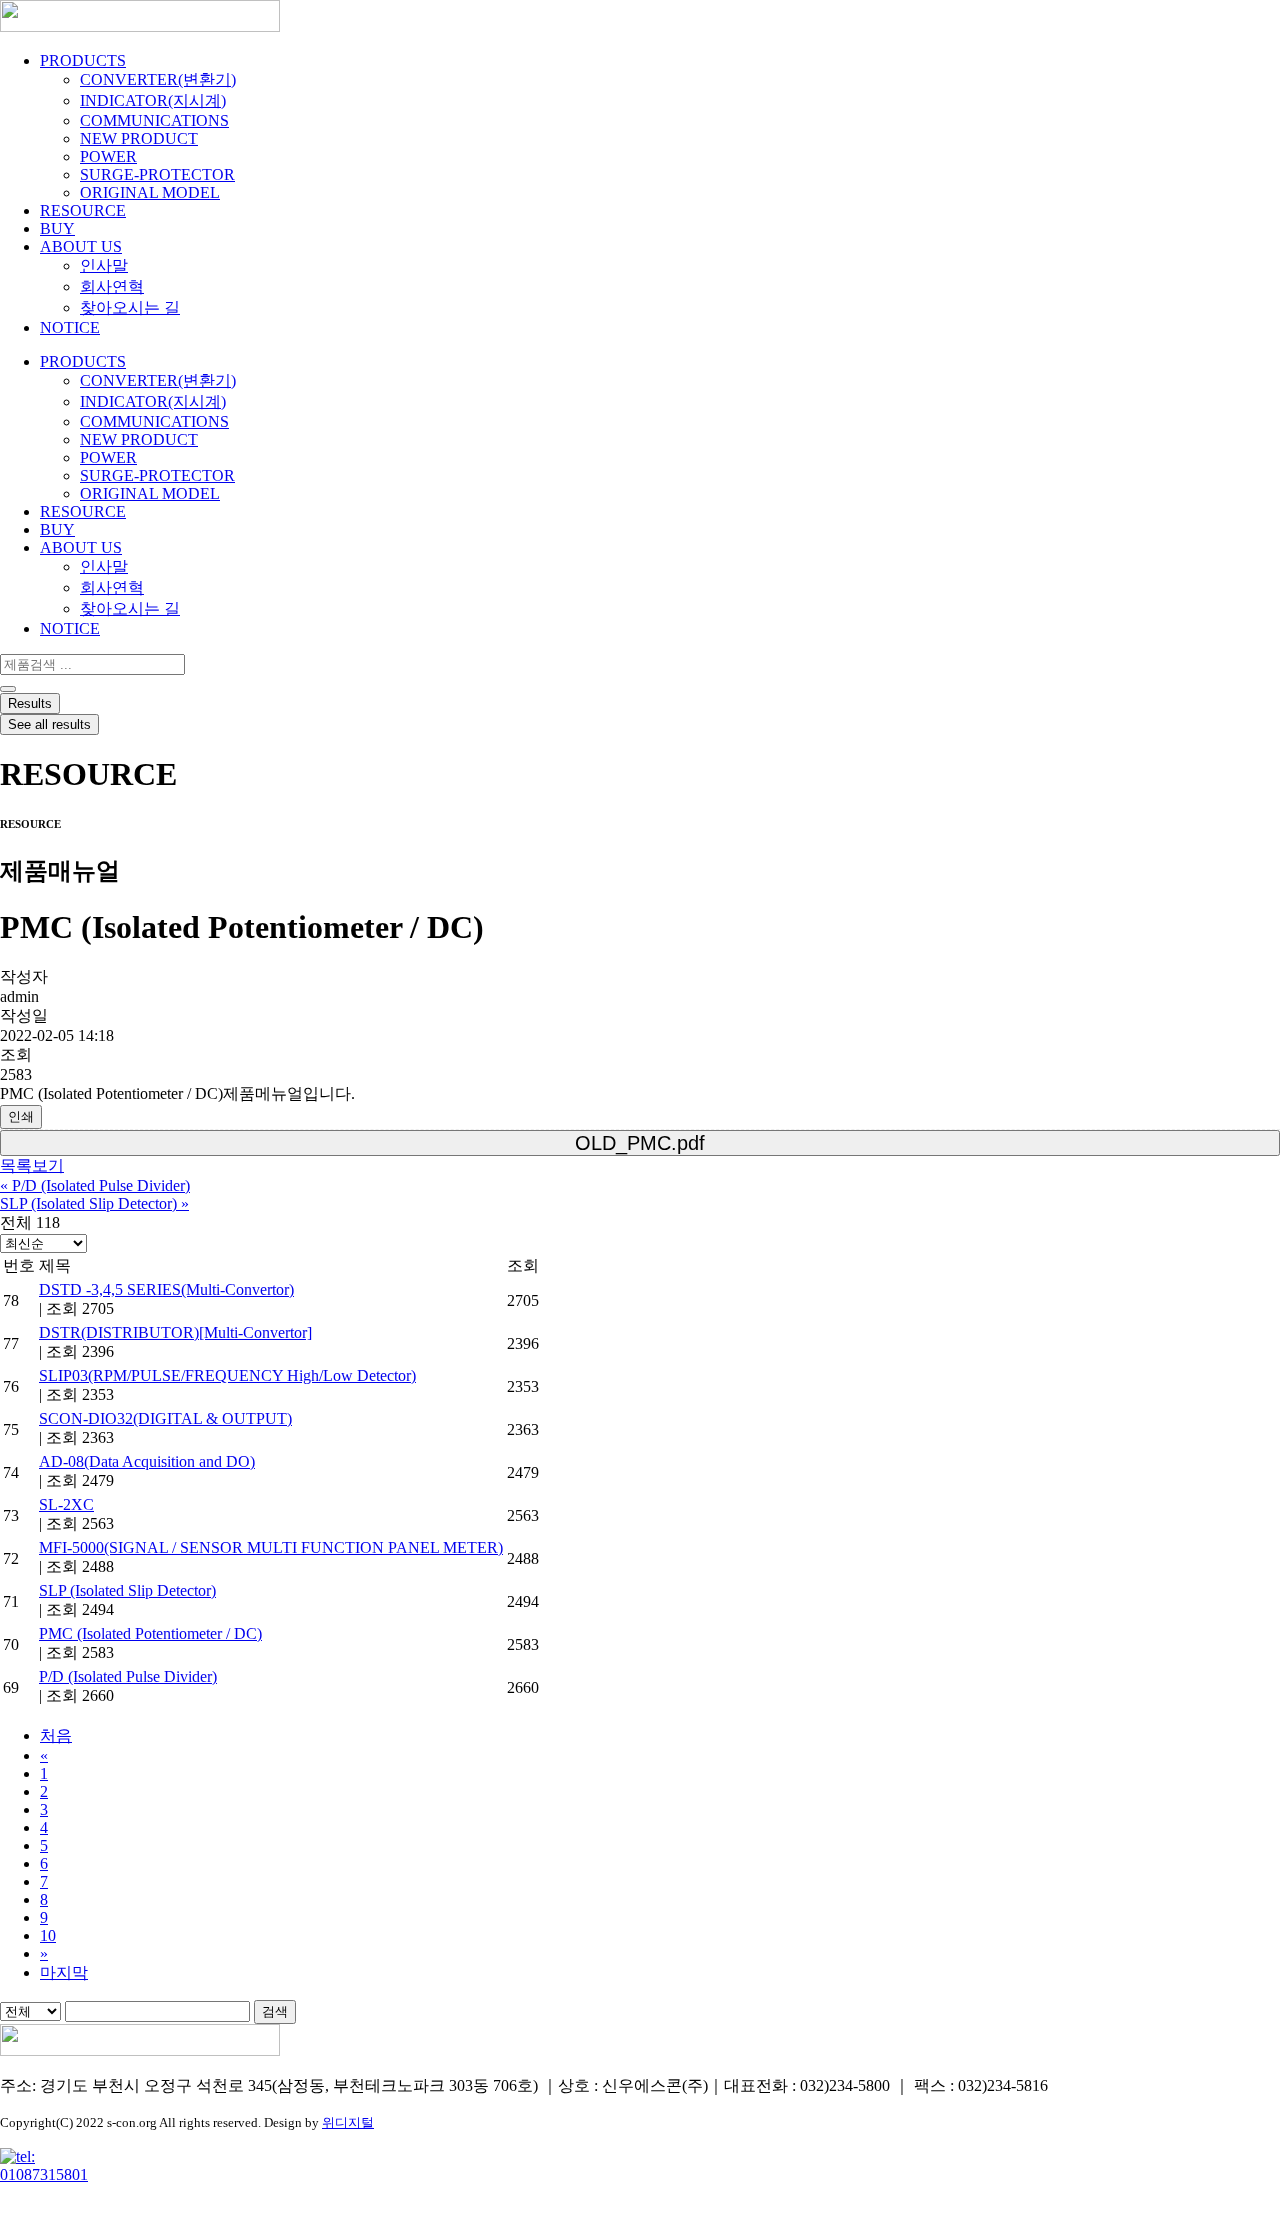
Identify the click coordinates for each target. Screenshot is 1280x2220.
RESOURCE (83, 210)
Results (30, 703)
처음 (56, 1735)
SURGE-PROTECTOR (157, 174)
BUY (57, 228)
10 (48, 1935)
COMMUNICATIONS (154, 120)
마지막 (64, 1972)
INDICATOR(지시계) (153, 100)
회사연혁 (112, 286)
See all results (49, 724)
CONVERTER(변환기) (158, 79)
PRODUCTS (83, 60)
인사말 (104, 265)
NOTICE (70, 327)
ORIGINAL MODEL (150, 192)
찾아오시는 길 (130, 307)
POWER (108, 156)
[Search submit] (8, 689)
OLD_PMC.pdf (640, 1143)
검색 (275, 2011)
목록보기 (32, 1165)
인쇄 (21, 1116)
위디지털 (348, 2122)
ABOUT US (81, 246)
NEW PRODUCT (139, 138)
